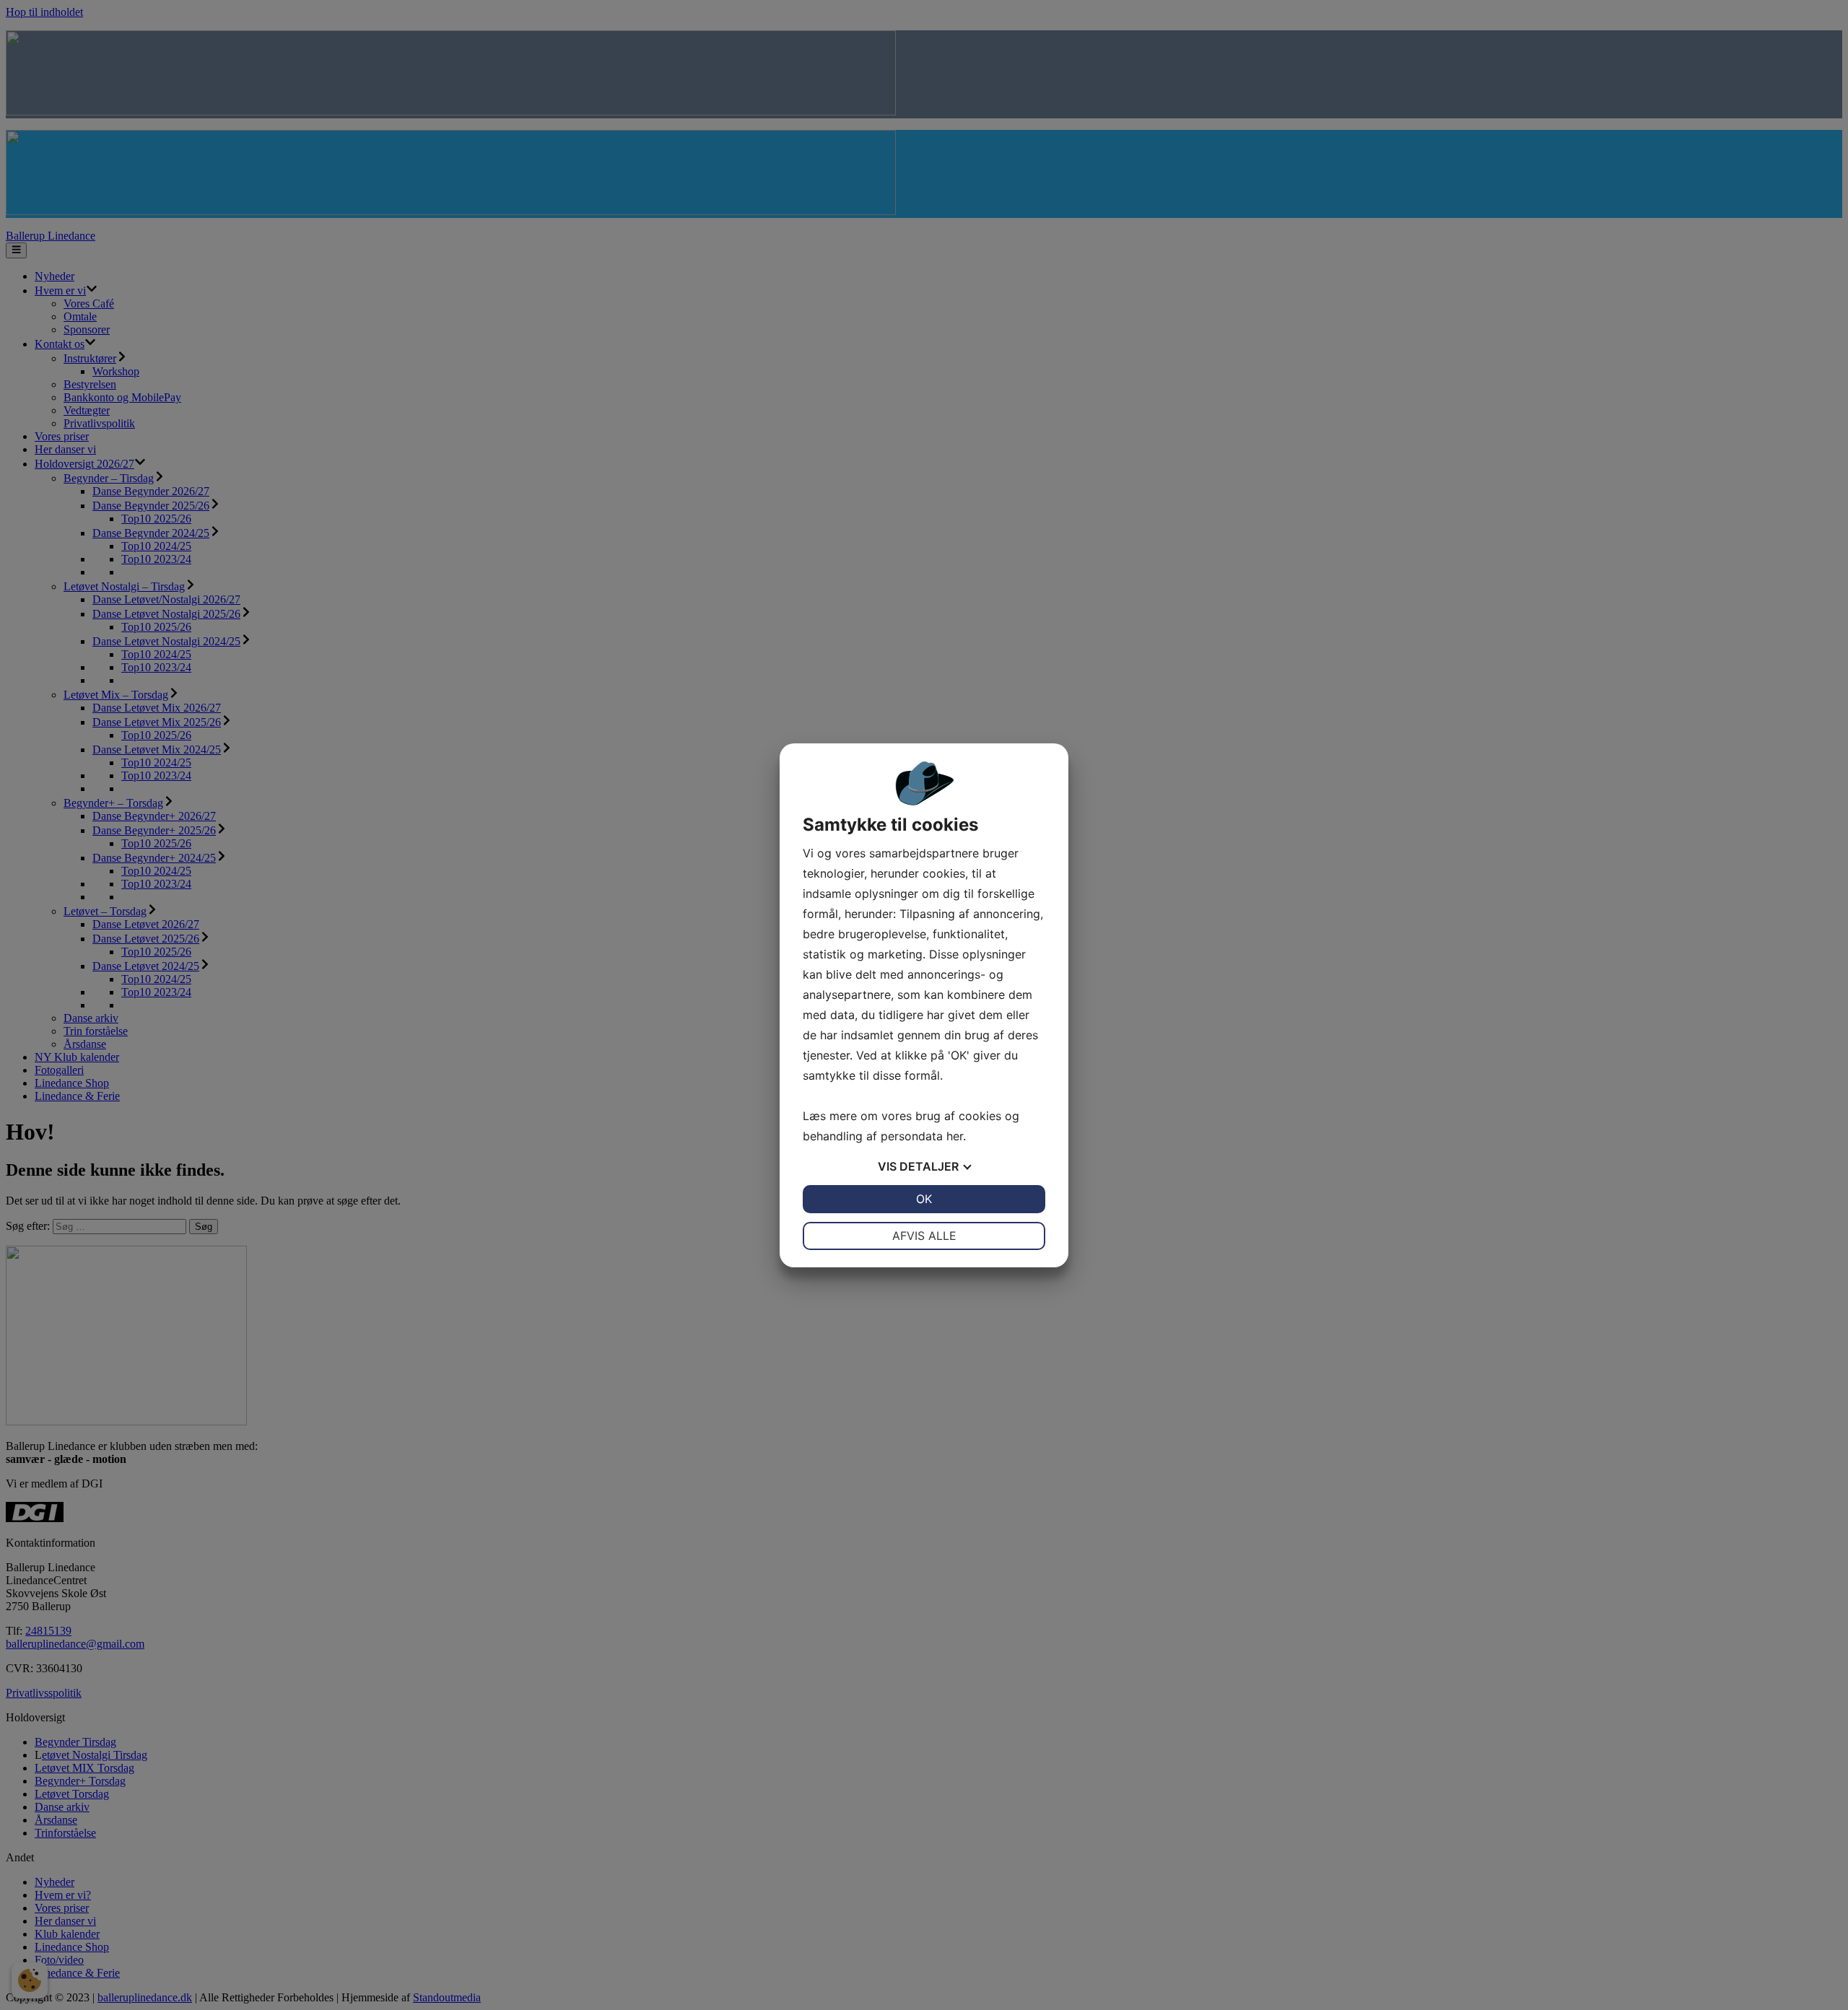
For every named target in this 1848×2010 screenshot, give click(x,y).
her (955, 1136)
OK (924, 1199)
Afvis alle (924, 1236)
